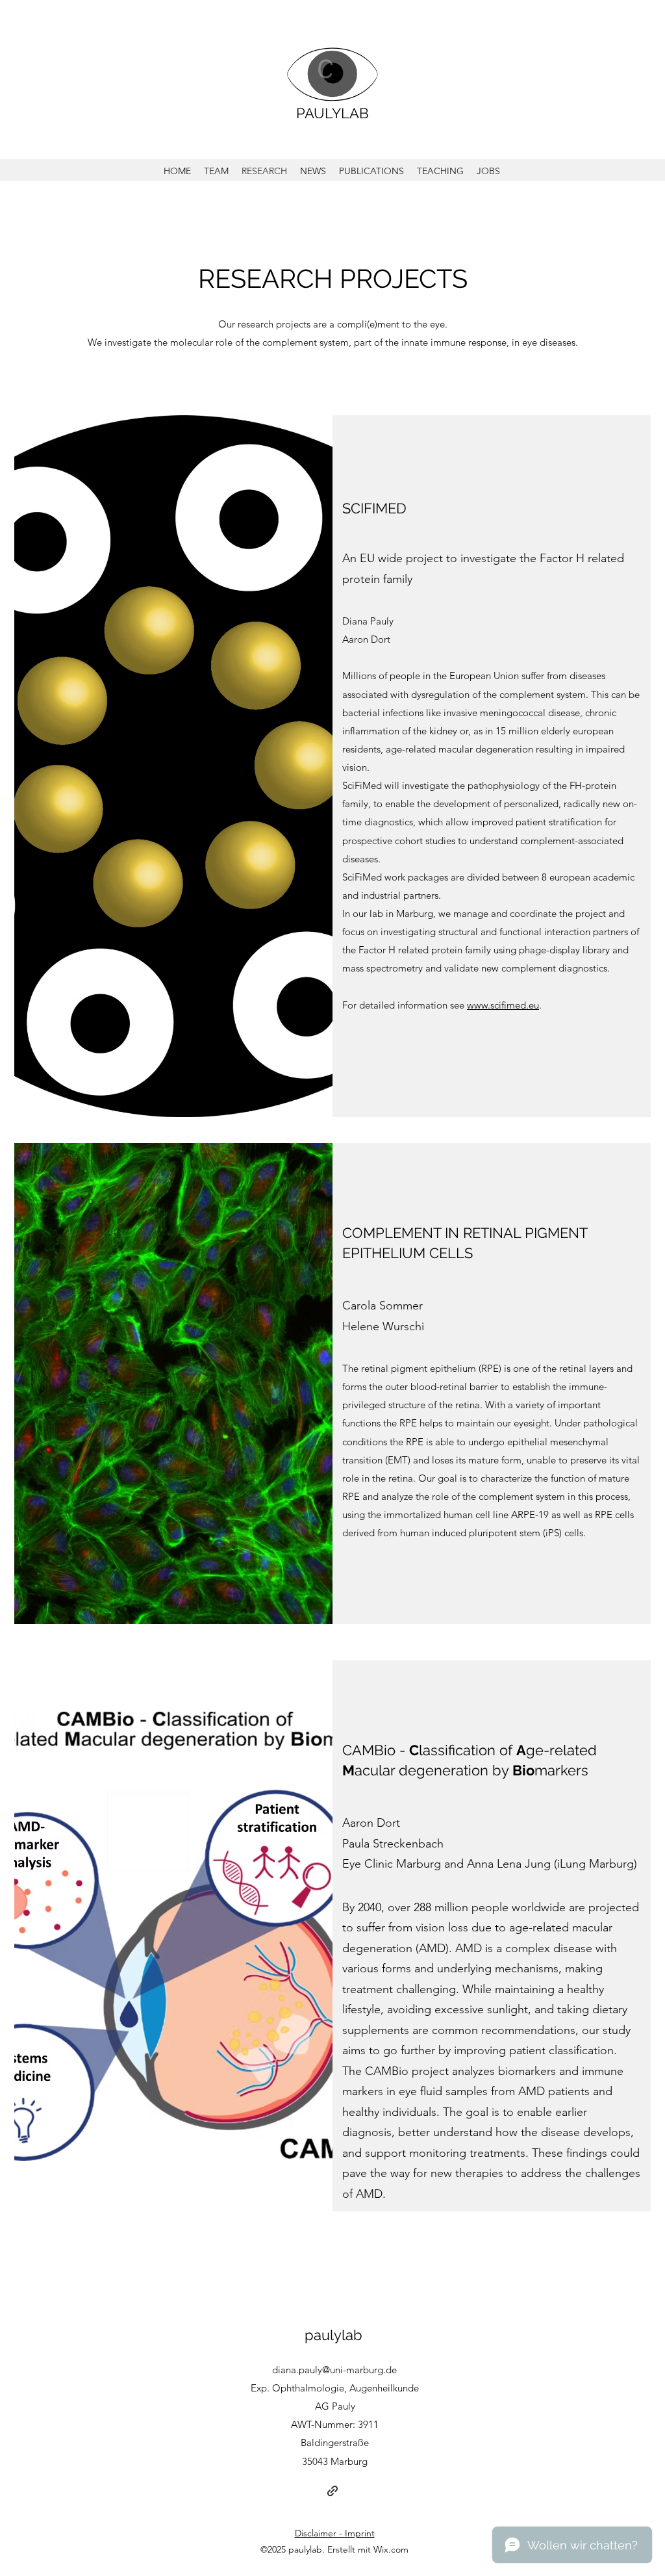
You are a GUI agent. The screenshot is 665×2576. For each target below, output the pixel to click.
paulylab (333, 2335)
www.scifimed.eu (503, 1005)
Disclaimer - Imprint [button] (335, 2533)
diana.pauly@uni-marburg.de (334, 2370)
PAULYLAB (332, 113)
